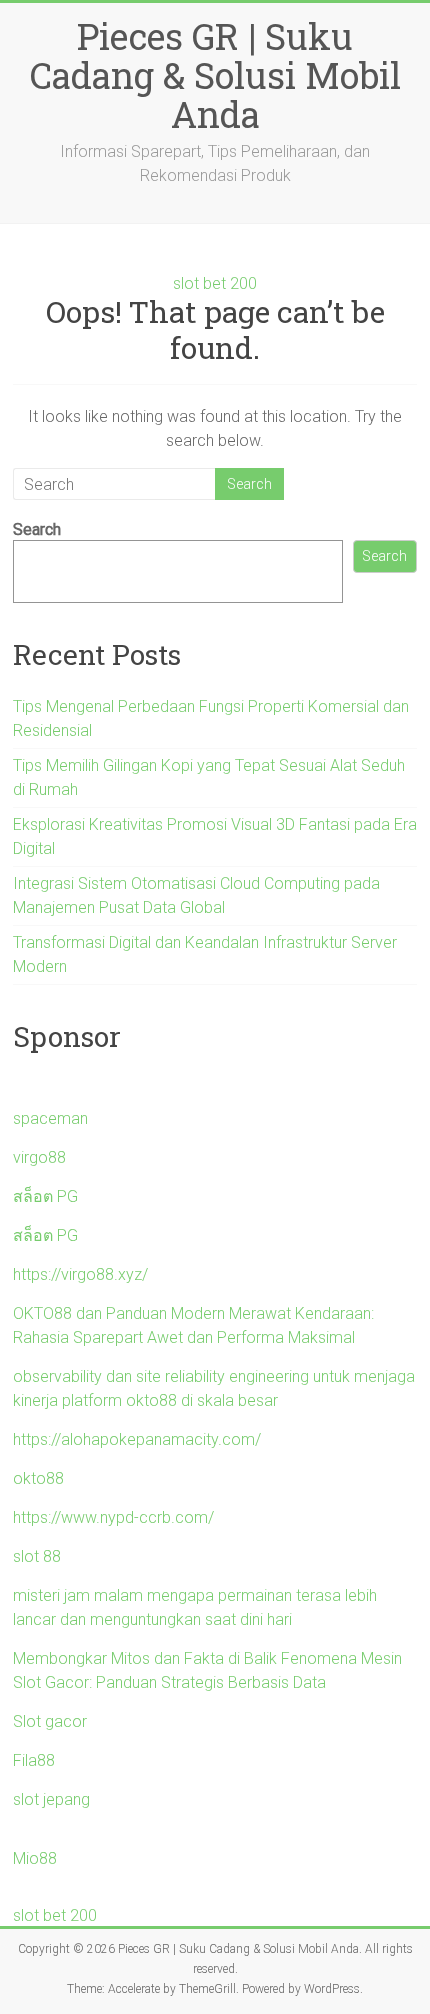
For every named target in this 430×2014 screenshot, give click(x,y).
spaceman (50, 1118)
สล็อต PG (45, 1196)
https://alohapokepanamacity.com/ (137, 1439)
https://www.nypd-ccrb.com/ (113, 1517)
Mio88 (35, 1858)
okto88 (38, 1478)
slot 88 (37, 1556)
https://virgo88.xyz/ (80, 1274)
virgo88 (39, 1157)
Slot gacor (50, 1721)
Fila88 (34, 1760)
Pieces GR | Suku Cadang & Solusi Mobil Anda (215, 75)
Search (37, 529)
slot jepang (51, 1799)
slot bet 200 (215, 283)
